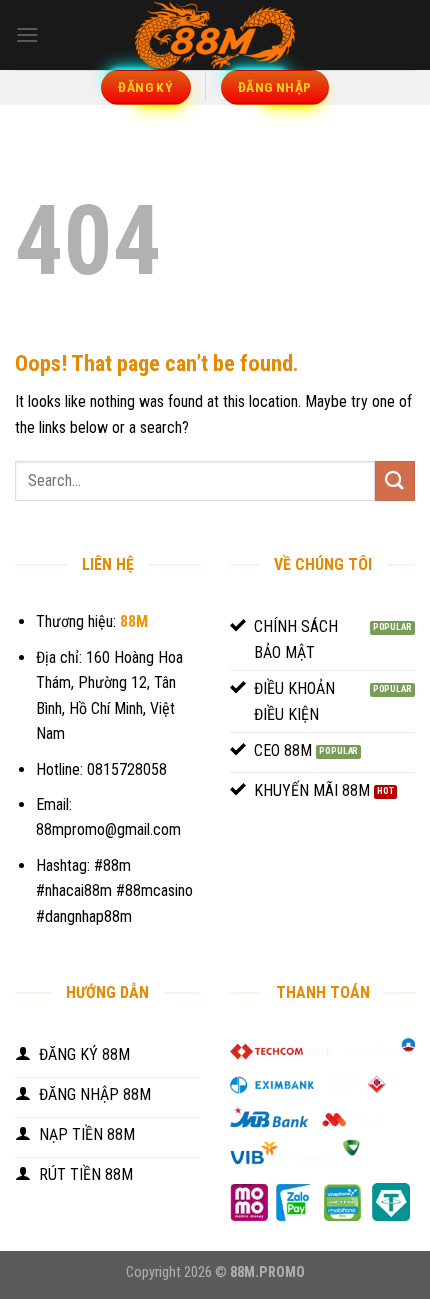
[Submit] (395, 480)
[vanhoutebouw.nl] (215, 35)
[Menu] (27, 34)
